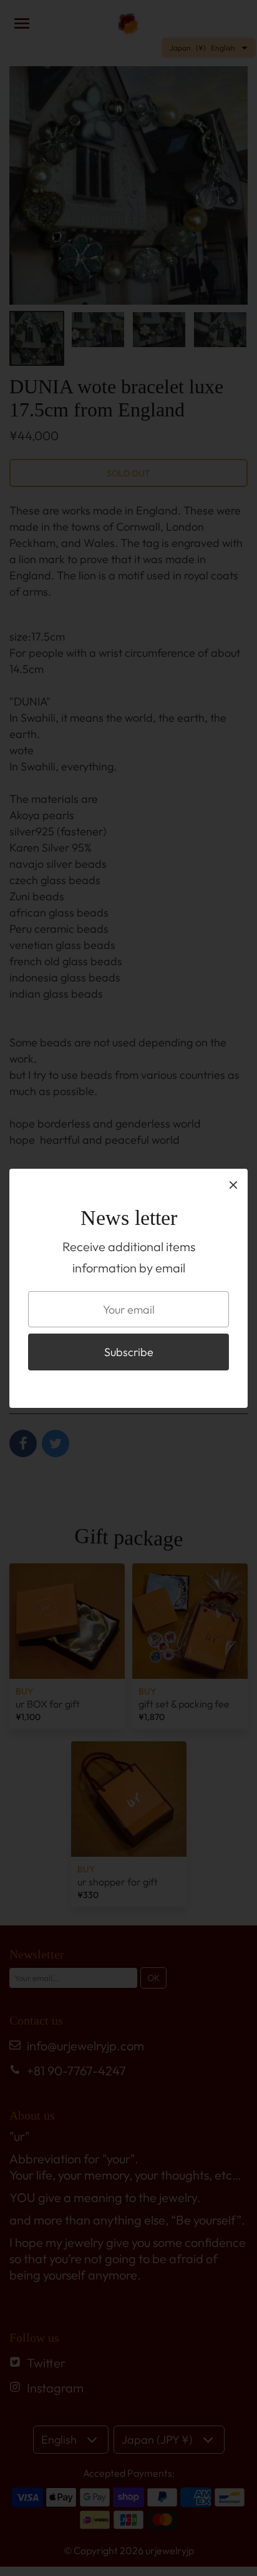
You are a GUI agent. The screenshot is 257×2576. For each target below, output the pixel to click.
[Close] (233, 1184)
